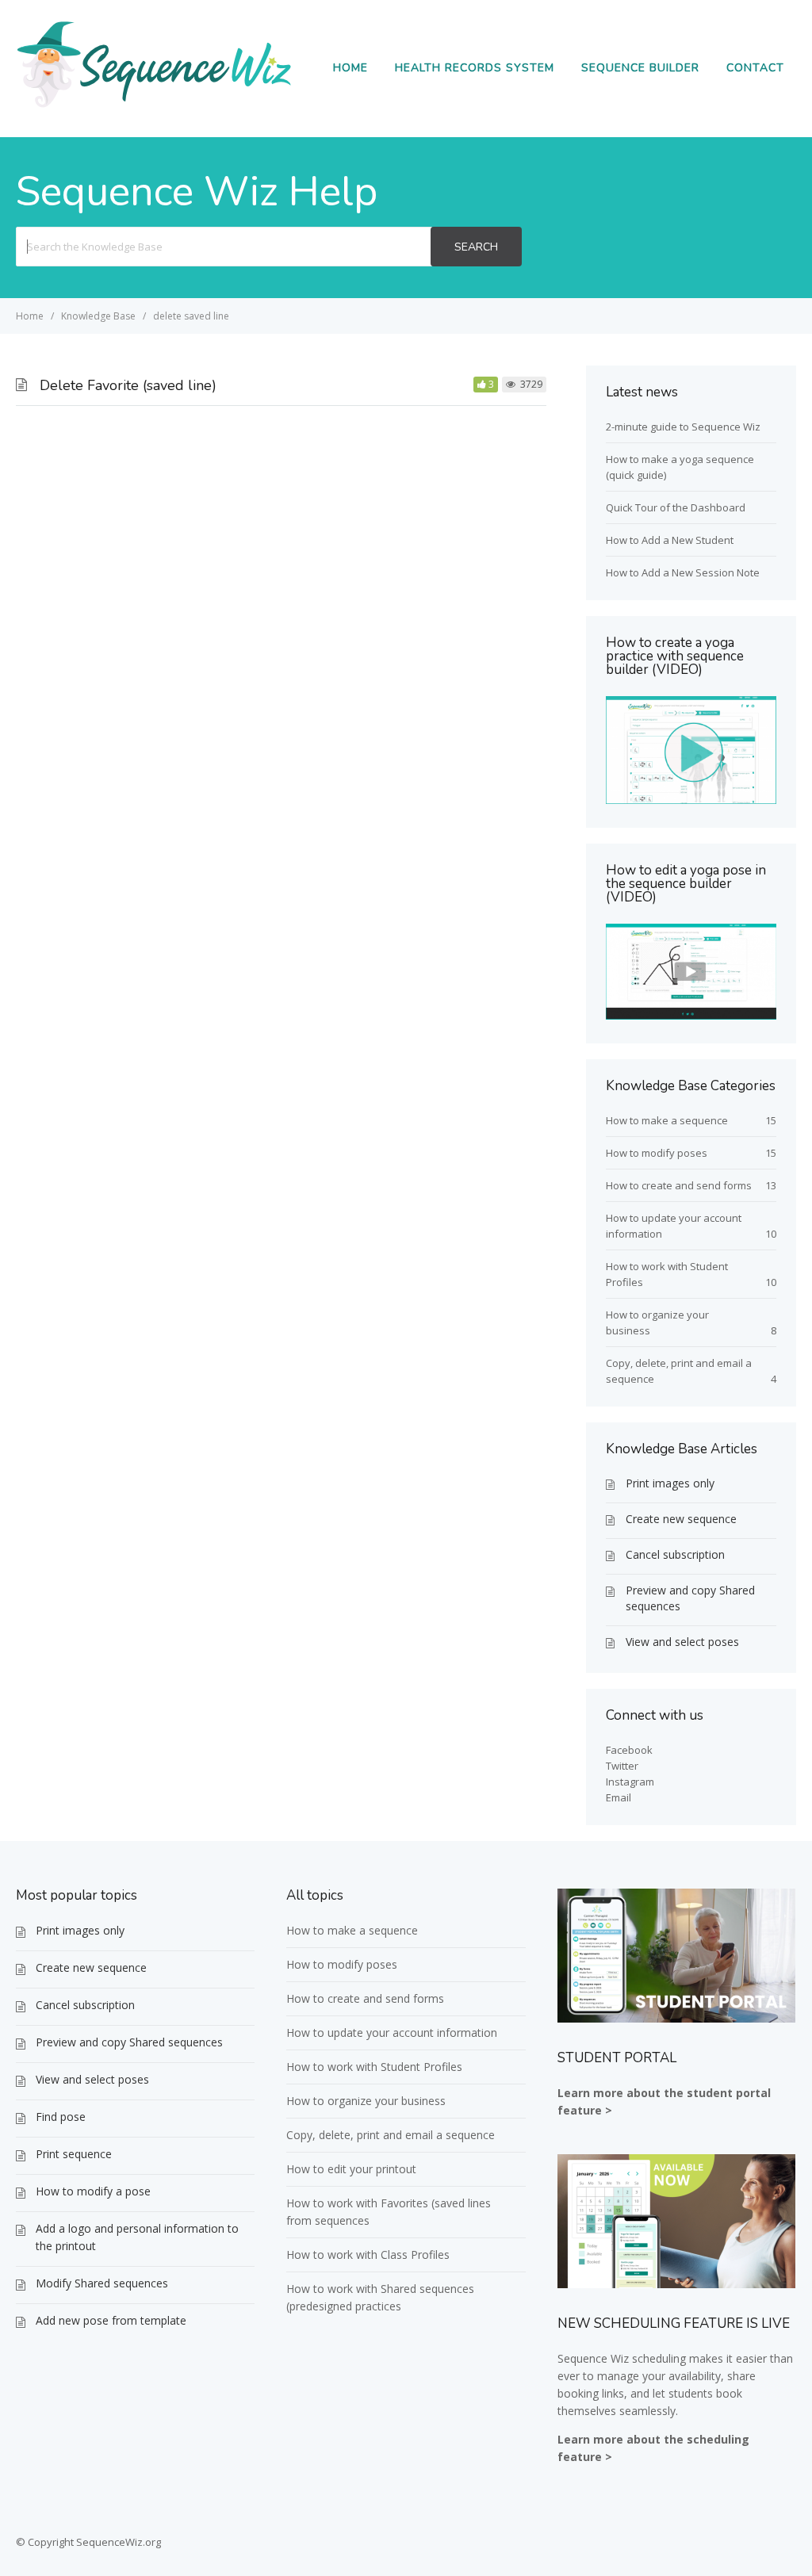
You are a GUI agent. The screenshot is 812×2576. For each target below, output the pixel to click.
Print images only (670, 1483)
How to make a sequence (667, 1120)
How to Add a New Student (670, 540)
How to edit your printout (351, 2169)
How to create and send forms (679, 1185)
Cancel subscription (675, 1554)
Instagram (630, 1782)
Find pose (61, 2117)
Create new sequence (681, 1519)
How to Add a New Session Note (683, 572)
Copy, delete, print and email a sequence (391, 2135)
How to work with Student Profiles (374, 2067)
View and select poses (682, 1642)
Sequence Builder (640, 68)
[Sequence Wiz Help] (155, 107)
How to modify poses (657, 1153)
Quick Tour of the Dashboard (676, 507)
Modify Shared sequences (102, 2283)
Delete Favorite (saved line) (128, 385)
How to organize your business (366, 2101)
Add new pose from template (111, 2320)
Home (350, 68)
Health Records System (475, 68)
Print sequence (74, 2154)
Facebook (629, 1750)
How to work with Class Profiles (368, 2254)
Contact (755, 68)
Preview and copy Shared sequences (690, 1598)
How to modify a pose (93, 2191)
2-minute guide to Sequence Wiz (683, 427)
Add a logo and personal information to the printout (137, 2237)
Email (619, 1797)
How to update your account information (392, 2032)
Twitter (622, 1766)
